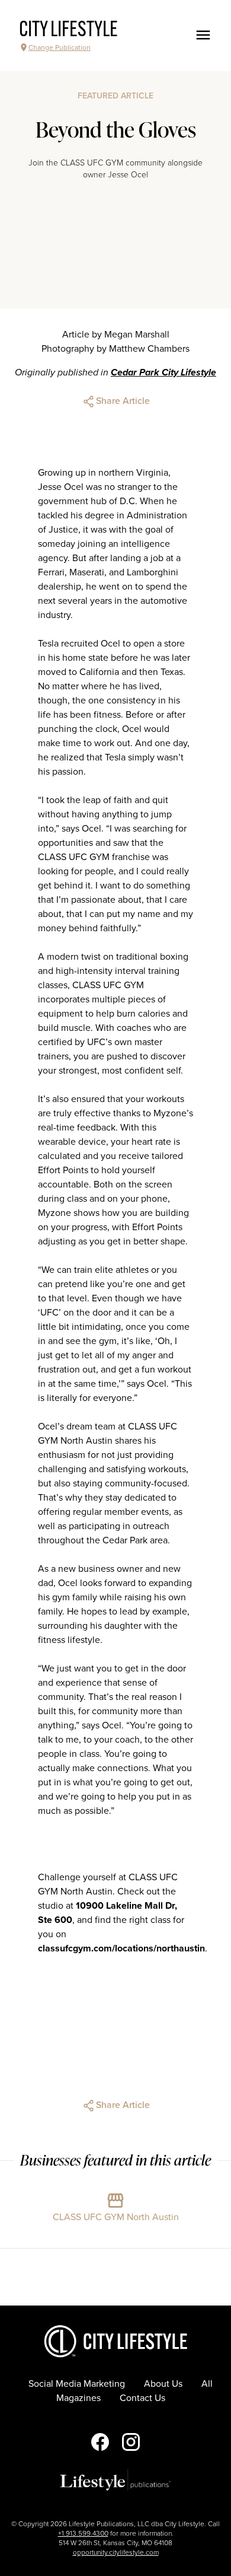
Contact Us (142, 2398)
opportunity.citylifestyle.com (116, 2552)
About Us (163, 2384)
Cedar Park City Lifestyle (163, 372)
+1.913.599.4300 (83, 2533)
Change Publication (60, 47)
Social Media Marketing (77, 2384)
